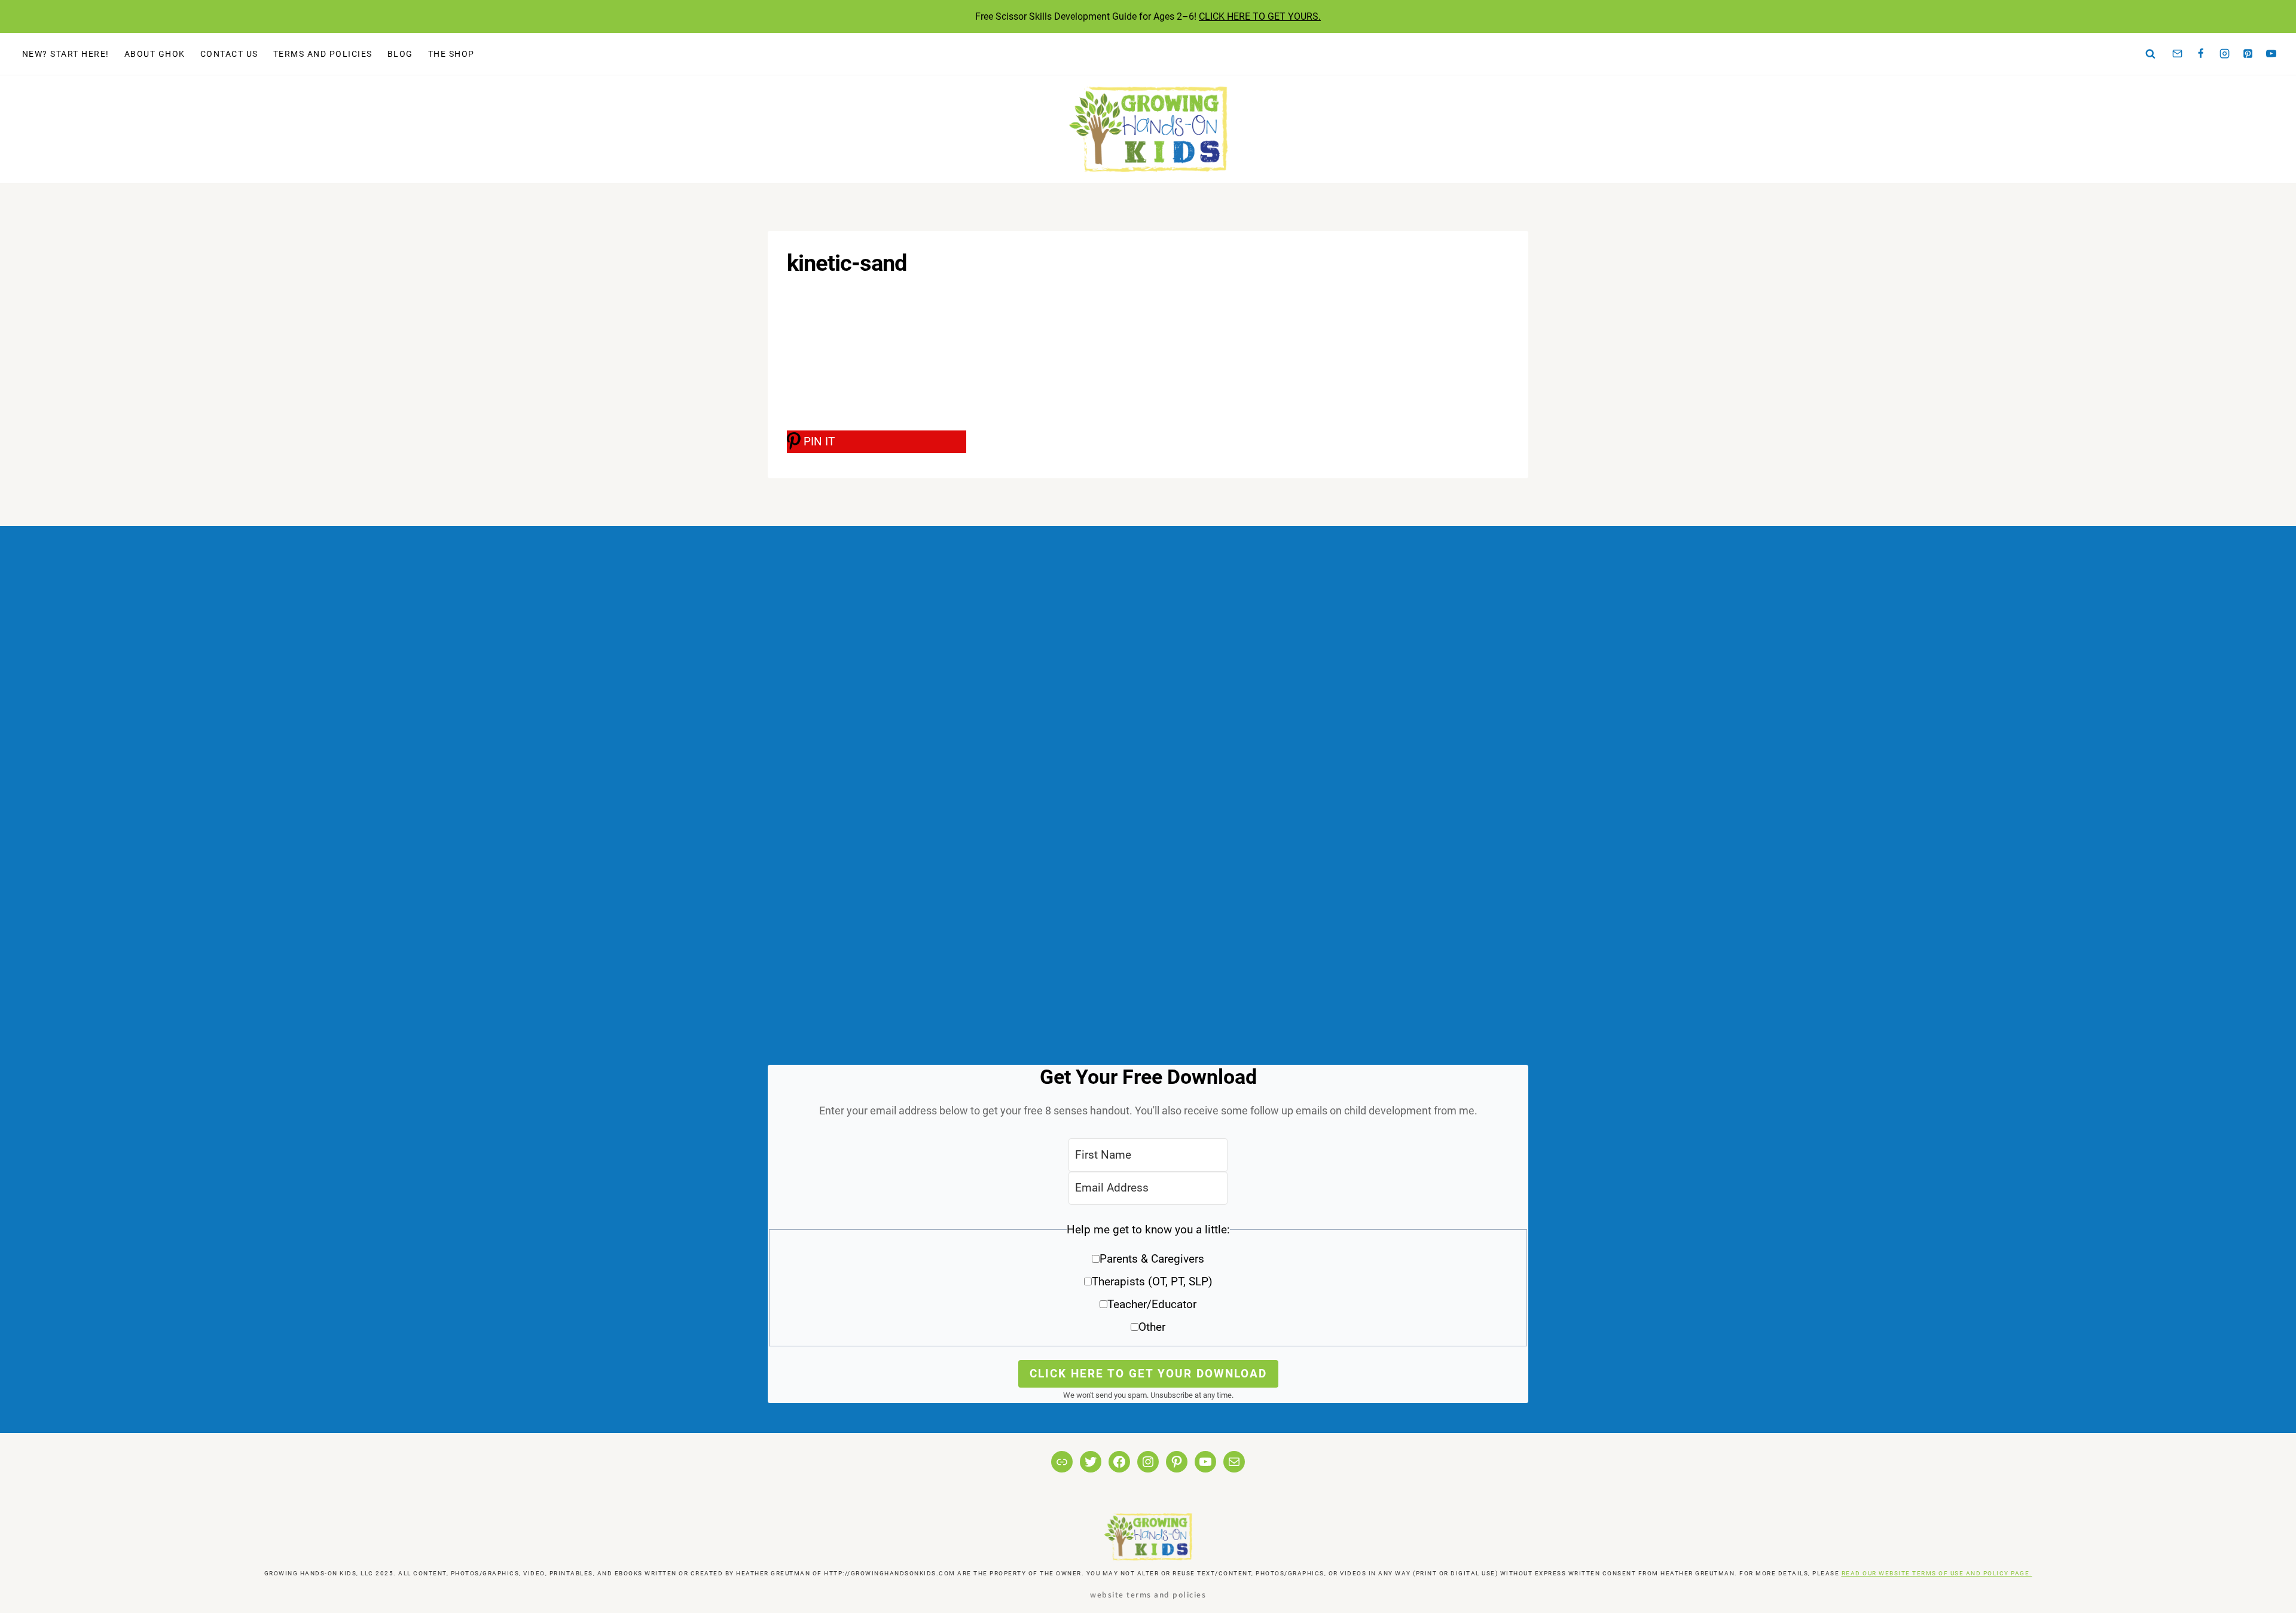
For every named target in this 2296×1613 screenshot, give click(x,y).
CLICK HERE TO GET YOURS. (1260, 16)
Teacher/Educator (1152, 1304)
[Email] (2178, 54)
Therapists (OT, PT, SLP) (1152, 1281)
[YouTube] (2271, 54)
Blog (400, 54)
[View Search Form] (2151, 54)
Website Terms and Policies (1148, 1594)
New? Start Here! (66, 54)
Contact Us (229, 54)
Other (1152, 1327)
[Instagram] (2224, 54)
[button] (1148, 1283)
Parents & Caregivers (1152, 1259)
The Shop (451, 54)
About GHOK (155, 54)
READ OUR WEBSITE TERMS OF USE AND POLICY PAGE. (1937, 1573)
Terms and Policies (323, 54)
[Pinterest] (2248, 54)
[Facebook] (2201, 54)
